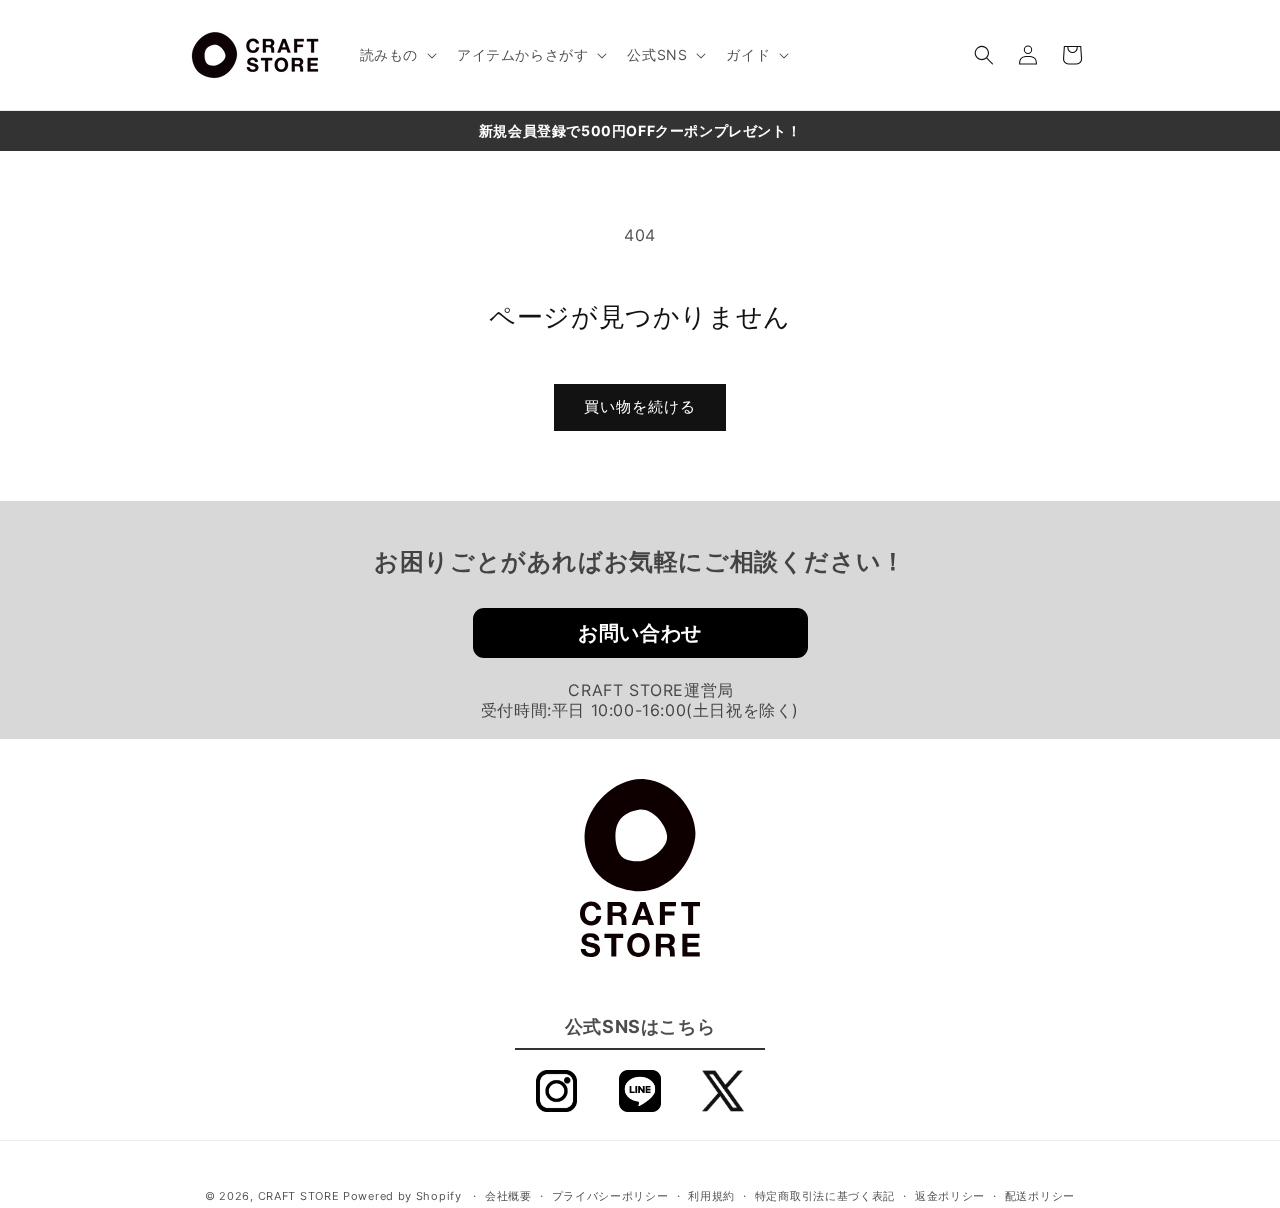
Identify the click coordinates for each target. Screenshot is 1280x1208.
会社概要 (508, 1196)
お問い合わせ (640, 633)
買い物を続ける (640, 406)
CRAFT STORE (299, 1196)
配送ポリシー (1040, 1196)
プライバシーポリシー (610, 1196)
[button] (396, 55)
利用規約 (711, 1196)
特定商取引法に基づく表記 (825, 1196)
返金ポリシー (950, 1196)
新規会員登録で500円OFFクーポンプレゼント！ (640, 130)
